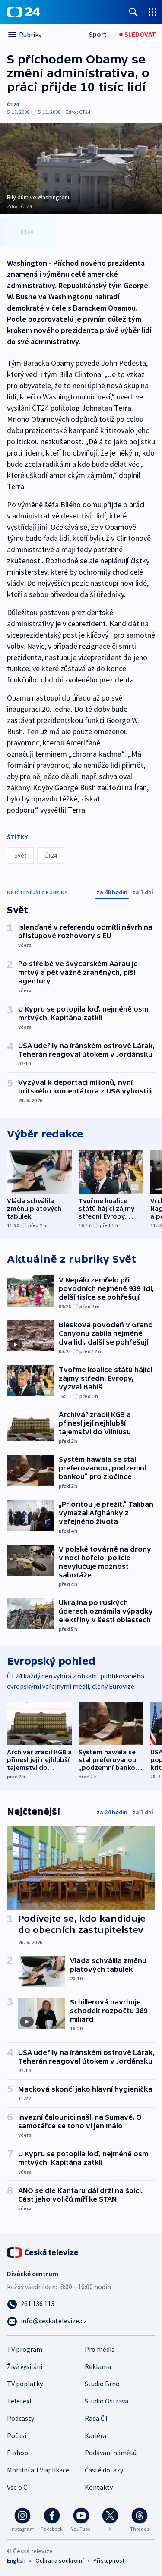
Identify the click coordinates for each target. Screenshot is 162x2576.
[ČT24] (24, 12)
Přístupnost (109, 2560)
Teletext (20, 2401)
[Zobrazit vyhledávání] (133, 12)
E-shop (17, 2453)
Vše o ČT (19, 2487)
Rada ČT (97, 2418)
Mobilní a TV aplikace (38, 2470)
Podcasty (21, 2418)
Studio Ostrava (106, 2401)
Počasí (17, 2435)
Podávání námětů (111, 2453)
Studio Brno (102, 2384)
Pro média (100, 2349)
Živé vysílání (25, 2366)
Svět (20, 855)
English (16, 2560)
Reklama (98, 2366)
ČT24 (13, 104)
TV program (25, 2349)
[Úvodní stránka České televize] (43, 2252)
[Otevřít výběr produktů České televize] (152, 12)
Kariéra (95, 2435)
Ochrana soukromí (60, 2560)
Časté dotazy (104, 2470)
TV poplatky (25, 2384)
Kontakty (99, 2487)
